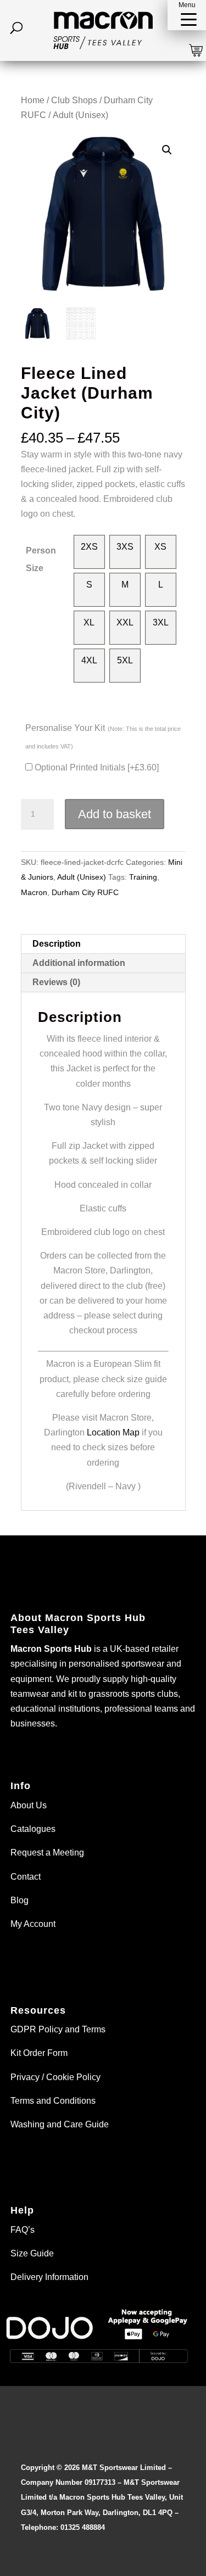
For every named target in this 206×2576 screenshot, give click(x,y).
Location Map (113, 1432)
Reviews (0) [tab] (56, 982)
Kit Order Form (39, 2053)
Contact (26, 1877)
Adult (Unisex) (80, 115)
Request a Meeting (47, 1853)
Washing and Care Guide (60, 2124)
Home (33, 100)
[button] (187, 15)
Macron (34, 892)
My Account (33, 1924)
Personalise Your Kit (103, 736)
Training (143, 877)
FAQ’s (23, 2230)
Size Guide (32, 2253)
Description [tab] (57, 944)
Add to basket (115, 814)
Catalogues (33, 1829)
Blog (20, 1900)
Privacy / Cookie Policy (55, 2077)
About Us (29, 1805)
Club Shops (74, 100)
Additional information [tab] (79, 963)
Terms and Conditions (53, 2101)
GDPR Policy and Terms (58, 2029)
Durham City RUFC (85, 892)
